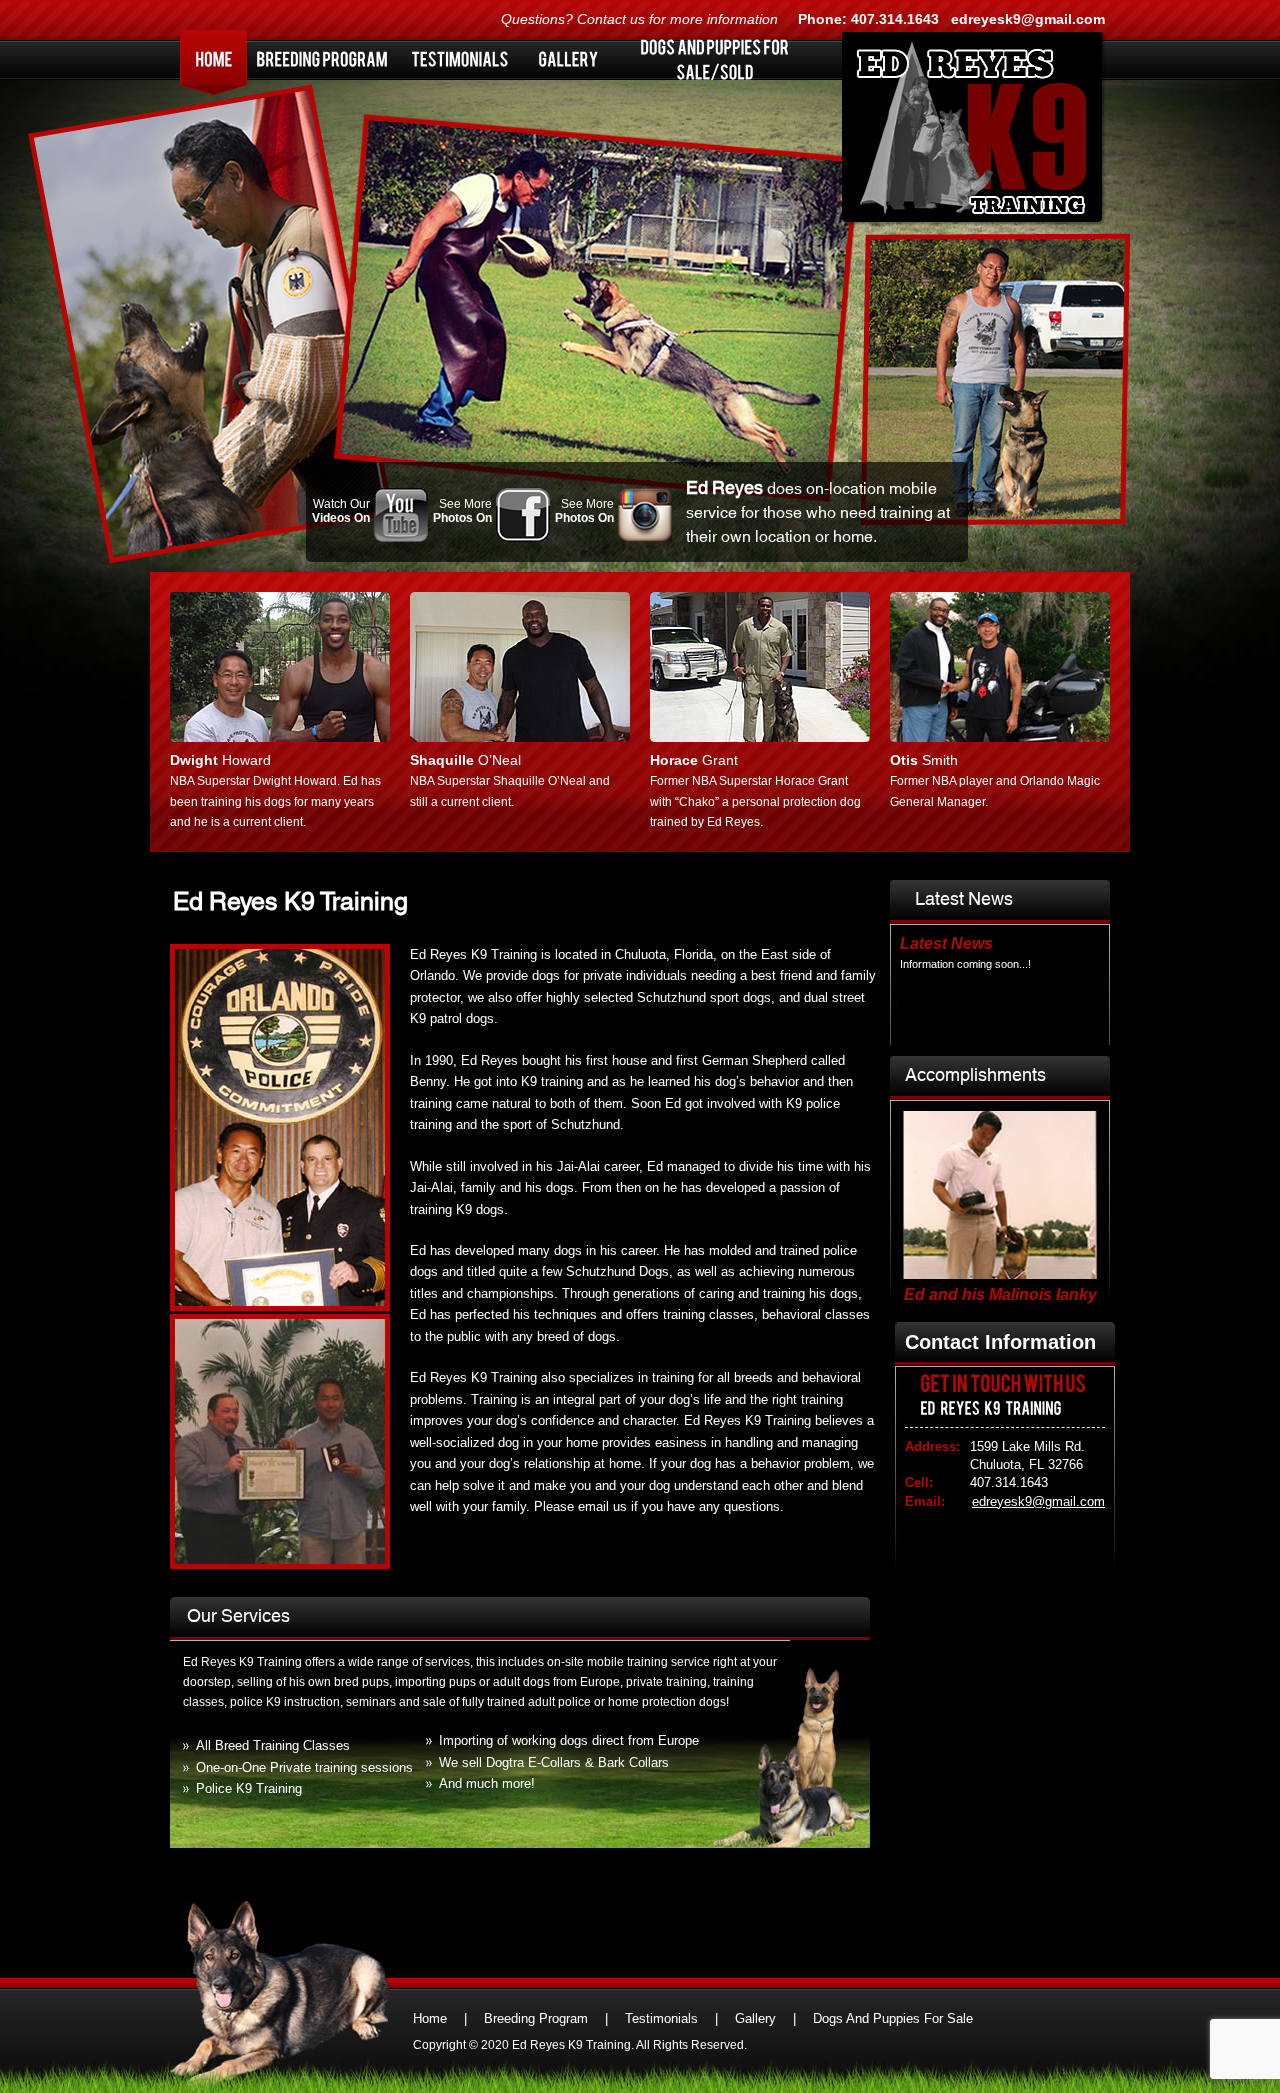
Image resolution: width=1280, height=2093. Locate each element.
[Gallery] (568, 59)
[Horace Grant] (760, 737)
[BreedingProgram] (322, 59)
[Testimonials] (460, 59)
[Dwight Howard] (280, 737)
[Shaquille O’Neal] (520, 737)
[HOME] (214, 59)
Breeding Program (536, 2018)
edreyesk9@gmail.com (1028, 19)
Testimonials (661, 2018)
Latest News (946, 943)
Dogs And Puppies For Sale (893, 2018)
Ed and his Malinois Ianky (1000, 1291)
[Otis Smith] (1000, 737)
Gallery (755, 2018)
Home (430, 2018)
